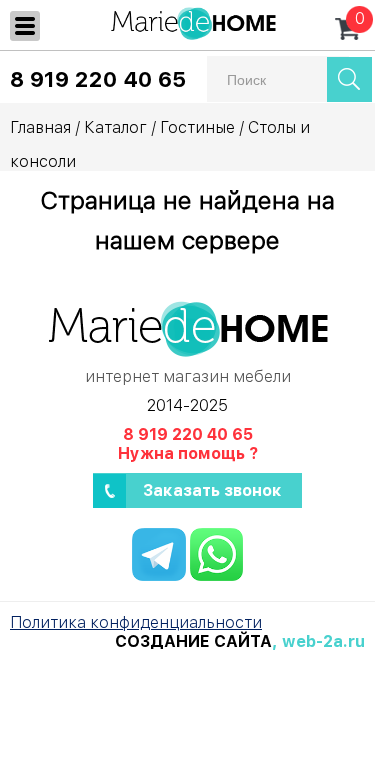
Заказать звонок (212, 490)
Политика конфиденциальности (136, 622)
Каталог (115, 127)
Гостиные (197, 127)
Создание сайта (193, 641)
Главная (40, 127)
